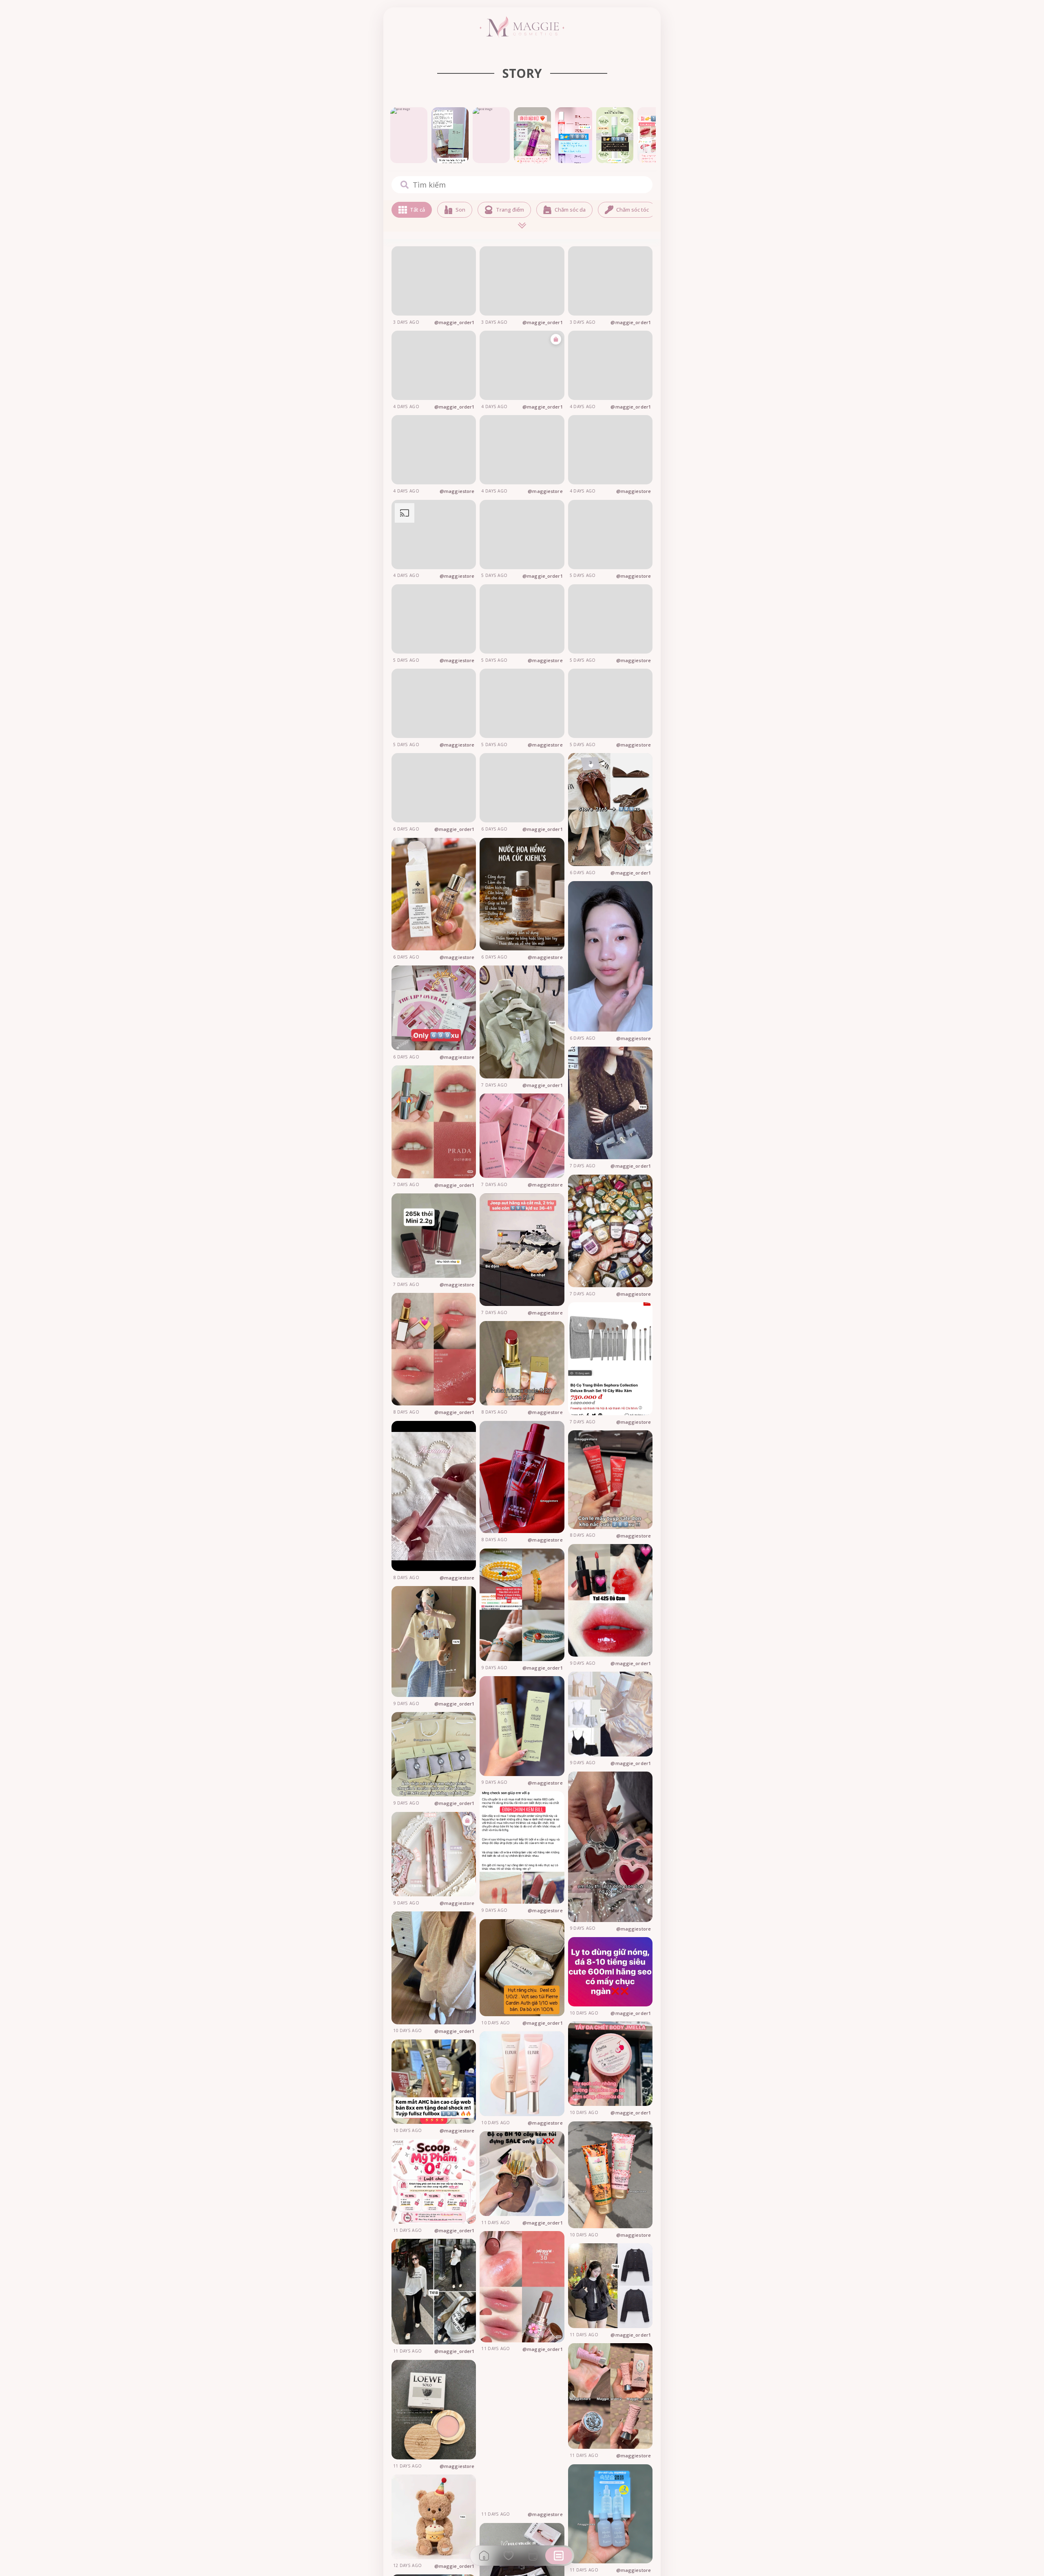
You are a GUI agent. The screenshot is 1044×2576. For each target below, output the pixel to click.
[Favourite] (509, 2556)
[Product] (533, 2556)
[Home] (484, 2556)
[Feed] (559, 2556)
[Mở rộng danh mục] (522, 226)
